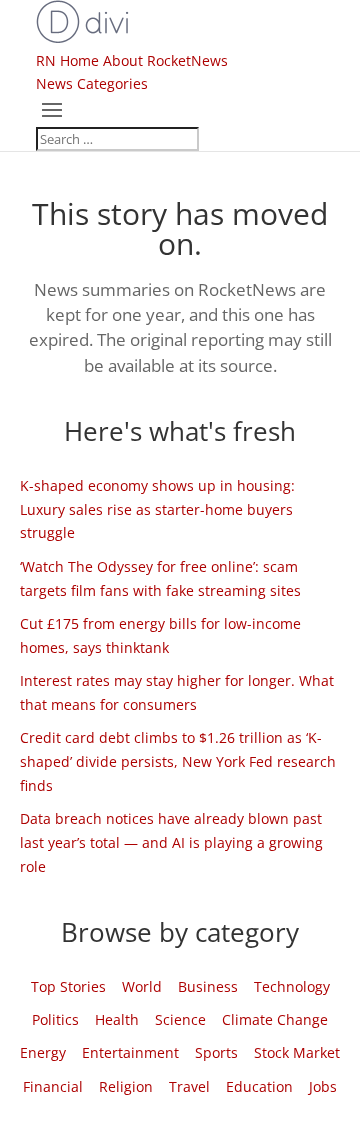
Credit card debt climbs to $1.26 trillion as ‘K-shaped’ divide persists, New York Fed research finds (178, 761)
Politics (55, 1019)
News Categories (92, 83)
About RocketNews (165, 60)
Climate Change (275, 1019)
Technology (292, 986)
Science (180, 1019)
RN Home (67, 60)
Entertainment (130, 1052)
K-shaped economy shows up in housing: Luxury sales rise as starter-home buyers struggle (157, 509)
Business (208, 986)
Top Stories (68, 986)
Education (259, 1086)
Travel (189, 1086)
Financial (53, 1086)
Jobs (323, 1086)
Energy (43, 1052)
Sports (216, 1052)
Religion (126, 1086)
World (142, 986)
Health (117, 1019)
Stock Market (297, 1052)
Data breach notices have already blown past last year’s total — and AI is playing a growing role (171, 842)
